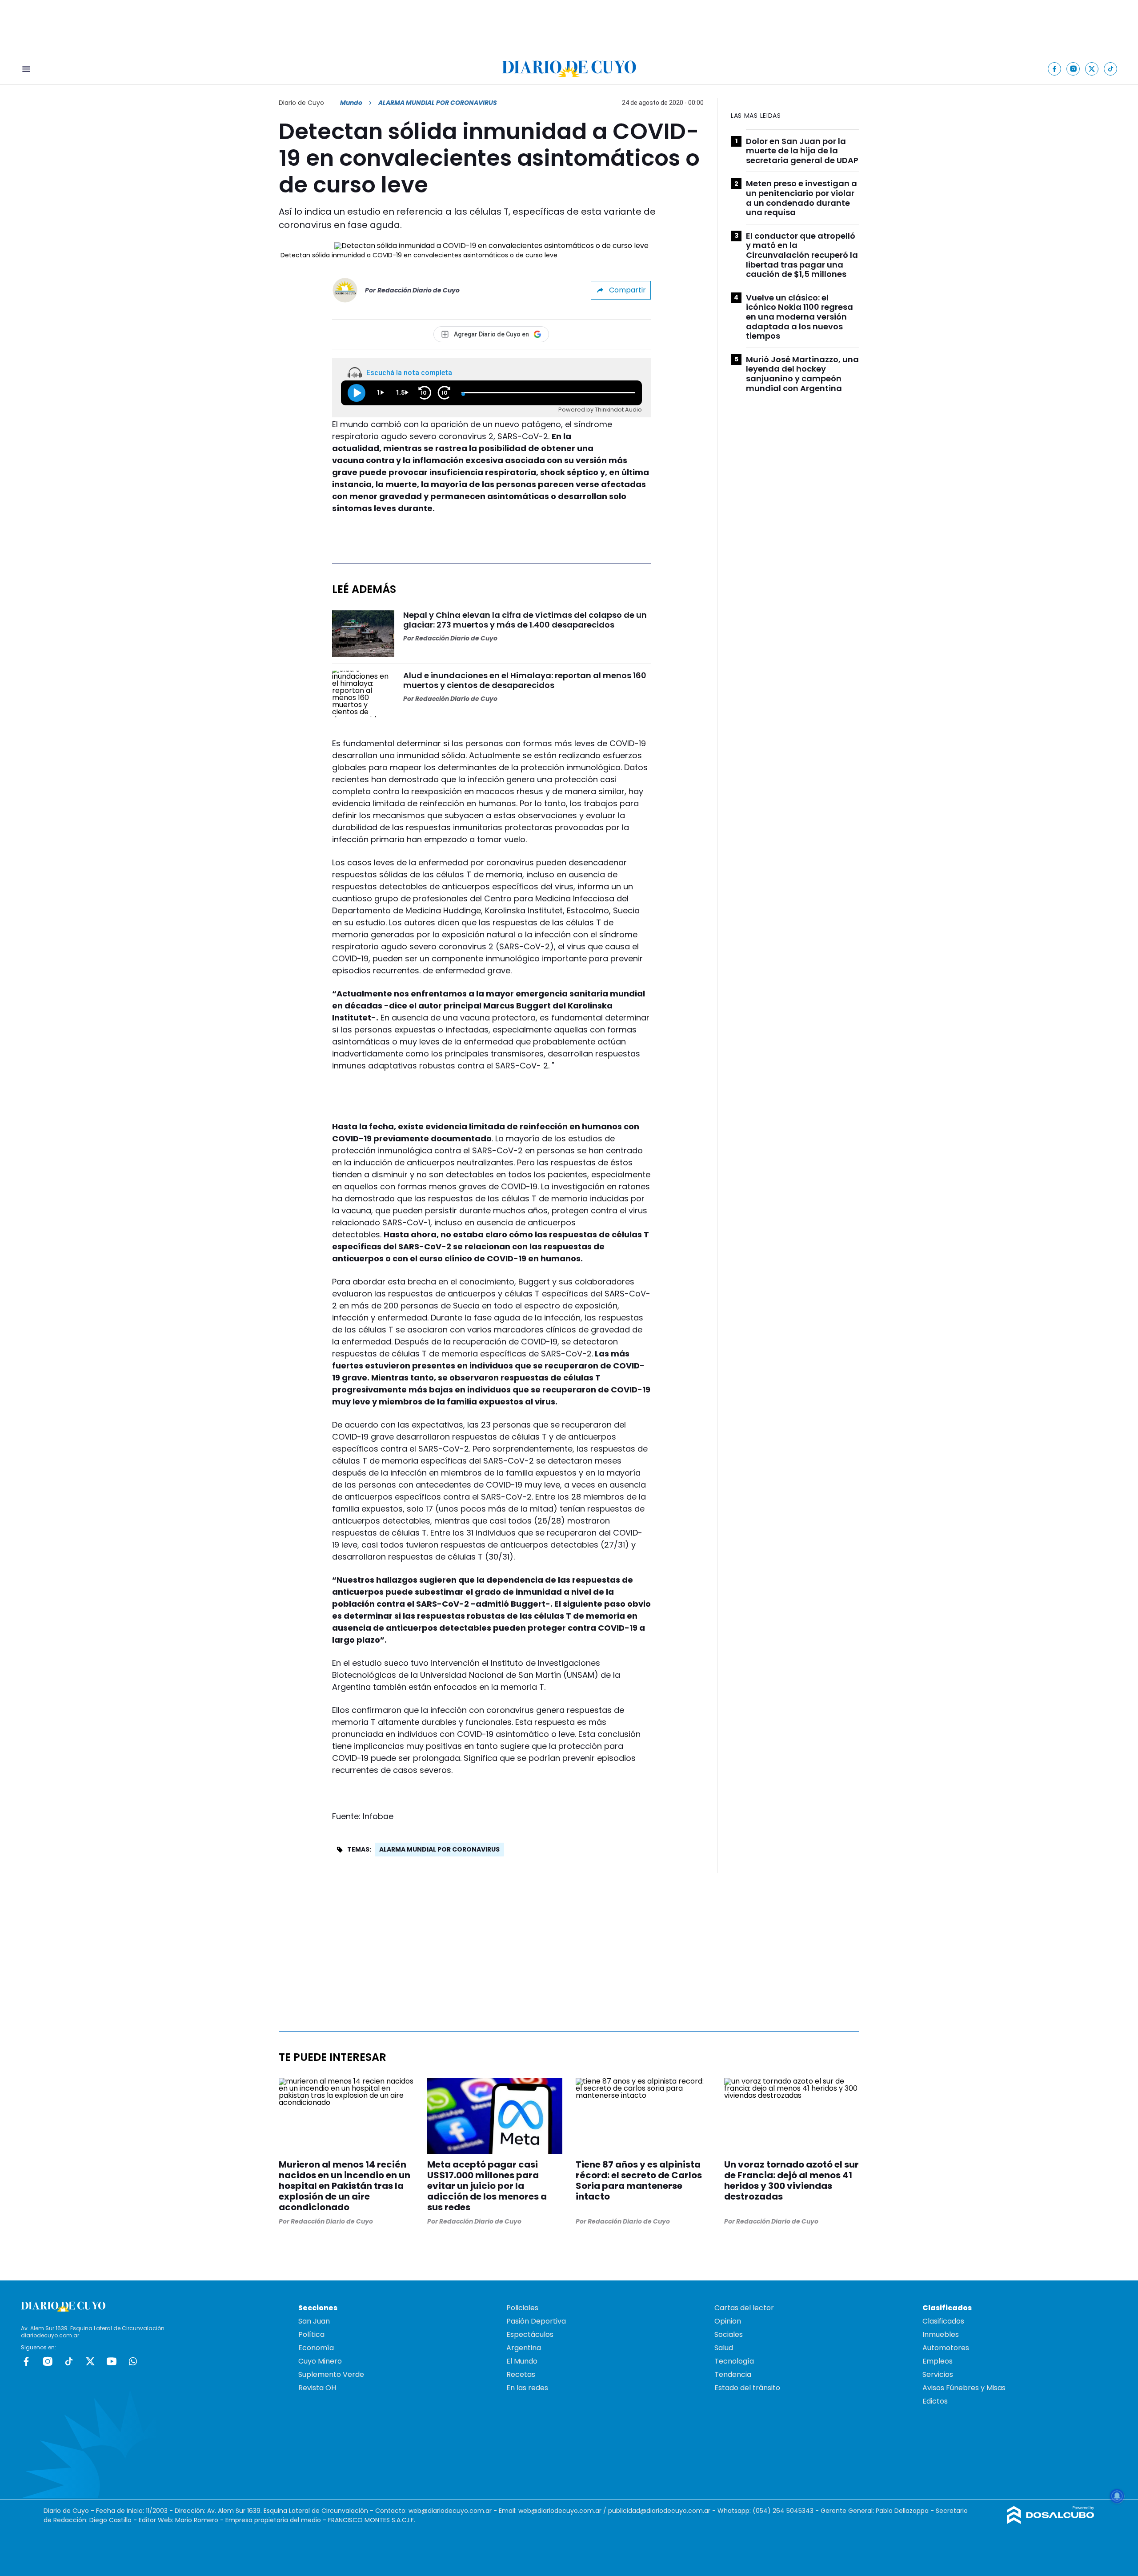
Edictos (935, 2401)
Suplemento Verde (331, 2374)
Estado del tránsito (747, 2388)
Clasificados (943, 2321)
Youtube (112, 2361)
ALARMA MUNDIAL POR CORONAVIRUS (439, 1849)
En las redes (527, 2388)
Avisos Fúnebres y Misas (964, 2388)
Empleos (938, 2361)
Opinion (728, 2321)
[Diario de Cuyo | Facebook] (1055, 69)
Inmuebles (941, 2334)
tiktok (69, 2361)
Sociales (729, 2334)
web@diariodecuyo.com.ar (450, 2511)
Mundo (351, 103)
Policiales (522, 2308)
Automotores (946, 2348)
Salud (724, 2348)
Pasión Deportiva (536, 2321)
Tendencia (733, 2374)
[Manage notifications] (1117, 2496)
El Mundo (522, 2361)
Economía (316, 2348)
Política (311, 2334)
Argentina (524, 2348)
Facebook (26, 2361)
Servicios (938, 2374)
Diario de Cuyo (301, 103)
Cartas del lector (744, 2308)
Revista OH (317, 2388)
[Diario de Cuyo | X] (1092, 69)
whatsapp (133, 2361)
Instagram (48, 2361)
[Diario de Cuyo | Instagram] (1073, 69)
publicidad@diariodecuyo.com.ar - (663, 2511)
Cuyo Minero (320, 2361)
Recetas (521, 2374)
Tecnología (734, 2361)
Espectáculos (530, 2334)
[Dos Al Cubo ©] (1051, 2522)
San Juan (314, 2321)
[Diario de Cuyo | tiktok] (1111, 69)
